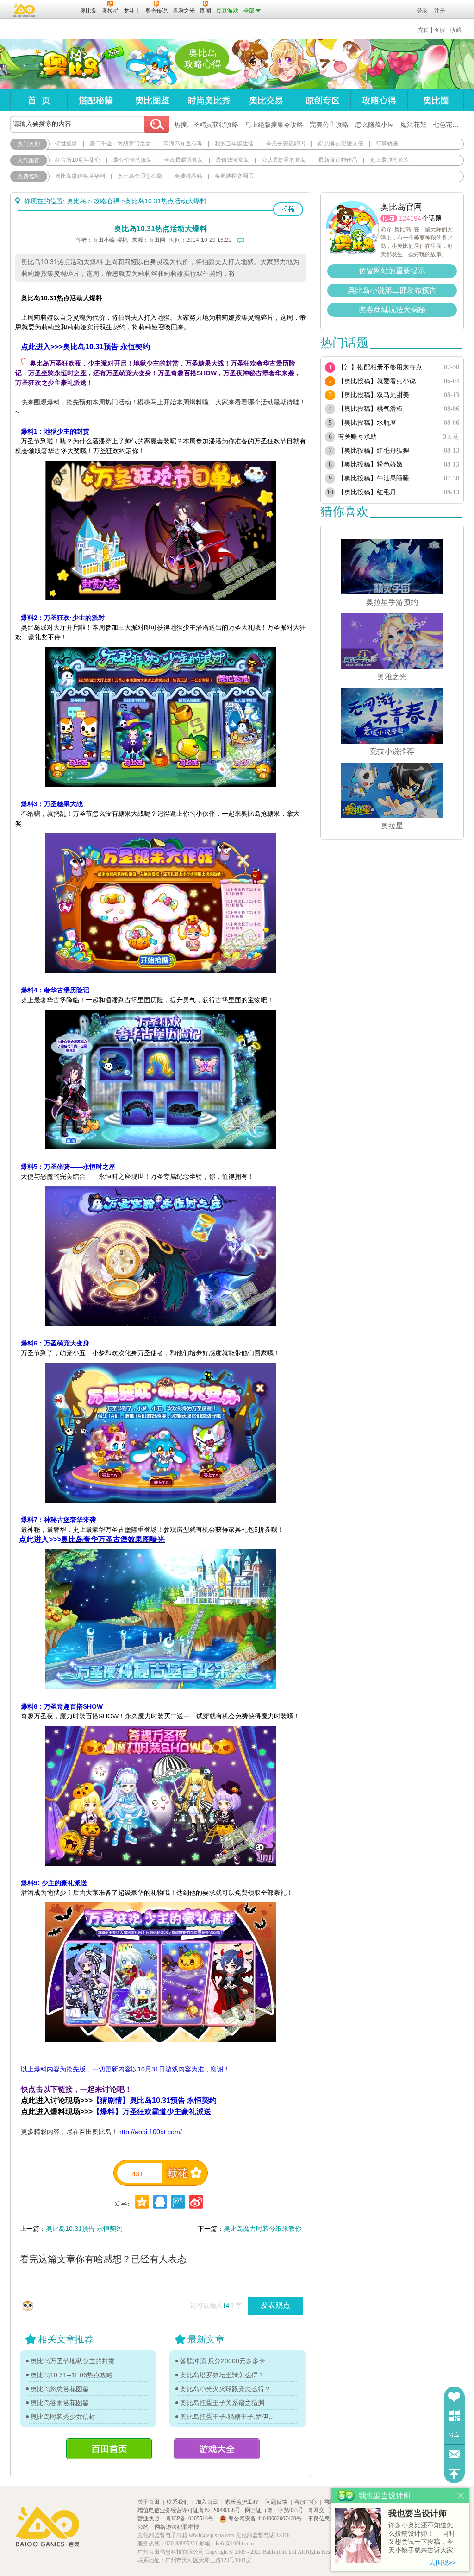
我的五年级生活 (234, 144)
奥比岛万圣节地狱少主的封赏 (73, 2361)
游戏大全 (217, 2449)
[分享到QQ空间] (160, 2202)
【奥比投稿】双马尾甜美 (374, 395)
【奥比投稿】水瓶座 (367, 423)
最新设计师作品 (338, 160)
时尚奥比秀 (209, 100)
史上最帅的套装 (389, 160)
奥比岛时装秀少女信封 (63, 2417)
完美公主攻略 (329, 125)
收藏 (456, 30)
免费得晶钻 (188, 176)
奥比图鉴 (152, 100)
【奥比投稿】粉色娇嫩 (370, 464)
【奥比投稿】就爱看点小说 (377, 381)
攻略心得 (379, 100)
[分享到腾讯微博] (178, 2202)
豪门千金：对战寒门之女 (120, 144)
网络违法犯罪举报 (177, 2527)
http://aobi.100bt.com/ (150, 2132)
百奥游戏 (25, 10)
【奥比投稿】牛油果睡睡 (374, 478)
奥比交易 (265, 100)
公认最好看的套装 (284, 160)
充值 (424, 30)
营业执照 (149, 2519)
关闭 (461, 2496)
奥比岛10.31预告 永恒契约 (84, 2229)
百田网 (59, 10)
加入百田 (207, 2502)
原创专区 (322, 100)
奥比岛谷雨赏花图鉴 (60, 2403)
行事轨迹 (387, 144)
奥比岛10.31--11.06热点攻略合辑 (78, 2375)
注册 (440, 11)
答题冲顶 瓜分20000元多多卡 (223, 2361)
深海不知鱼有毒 (183, 144)
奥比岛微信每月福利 (80, 176)
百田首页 (109, 2449)
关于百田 (149, 2502)
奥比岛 (68, 64)
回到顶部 (454, 2474)
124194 (410, 218)
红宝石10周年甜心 (78, 160)
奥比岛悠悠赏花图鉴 (60, 2389)
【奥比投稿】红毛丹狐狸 (374, 451)
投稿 (288, 209)
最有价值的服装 (132, 160)
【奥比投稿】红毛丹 (367, 492)
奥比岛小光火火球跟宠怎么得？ (225, 2389)
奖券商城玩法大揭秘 (392, 310)
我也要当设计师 (418, 2513)
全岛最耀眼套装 (184, 160)
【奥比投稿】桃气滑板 (370, 409)
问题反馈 (454, 2454)
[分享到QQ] (142, 2202)
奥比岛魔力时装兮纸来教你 (262, 2229)
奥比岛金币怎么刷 (140, 176)
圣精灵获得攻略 (216, 125)
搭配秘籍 (95, 100)
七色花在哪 (449, 125)
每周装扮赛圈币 (234, 176)
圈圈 (389, 218)
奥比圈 (436, 100)
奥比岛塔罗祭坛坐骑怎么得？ (222, 2375)
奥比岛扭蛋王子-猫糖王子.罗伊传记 (228, 2417)
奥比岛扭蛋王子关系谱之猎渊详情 (228, 2403)
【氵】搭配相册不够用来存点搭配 (386, 367)
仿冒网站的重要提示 (392, 271)
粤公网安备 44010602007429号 (265, 2519)
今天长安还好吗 (286, 144)
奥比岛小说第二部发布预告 (392, 290)
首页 (39, 100)
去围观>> (443, 2563)
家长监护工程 (242, 2502)
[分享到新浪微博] (196, 2202)
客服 (440, 30)
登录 (422, 11)
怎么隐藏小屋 (374, 125)
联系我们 (178, 2502)
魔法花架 (413, 125)
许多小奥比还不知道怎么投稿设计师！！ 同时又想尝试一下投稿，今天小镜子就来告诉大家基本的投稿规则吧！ (422, 2538)
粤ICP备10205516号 (190, 2519)
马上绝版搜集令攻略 (274, 125)
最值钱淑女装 (232, 160)
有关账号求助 (357, 437)
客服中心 (306, 2502)
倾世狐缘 (66, 144)
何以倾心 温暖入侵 (340, 144)
